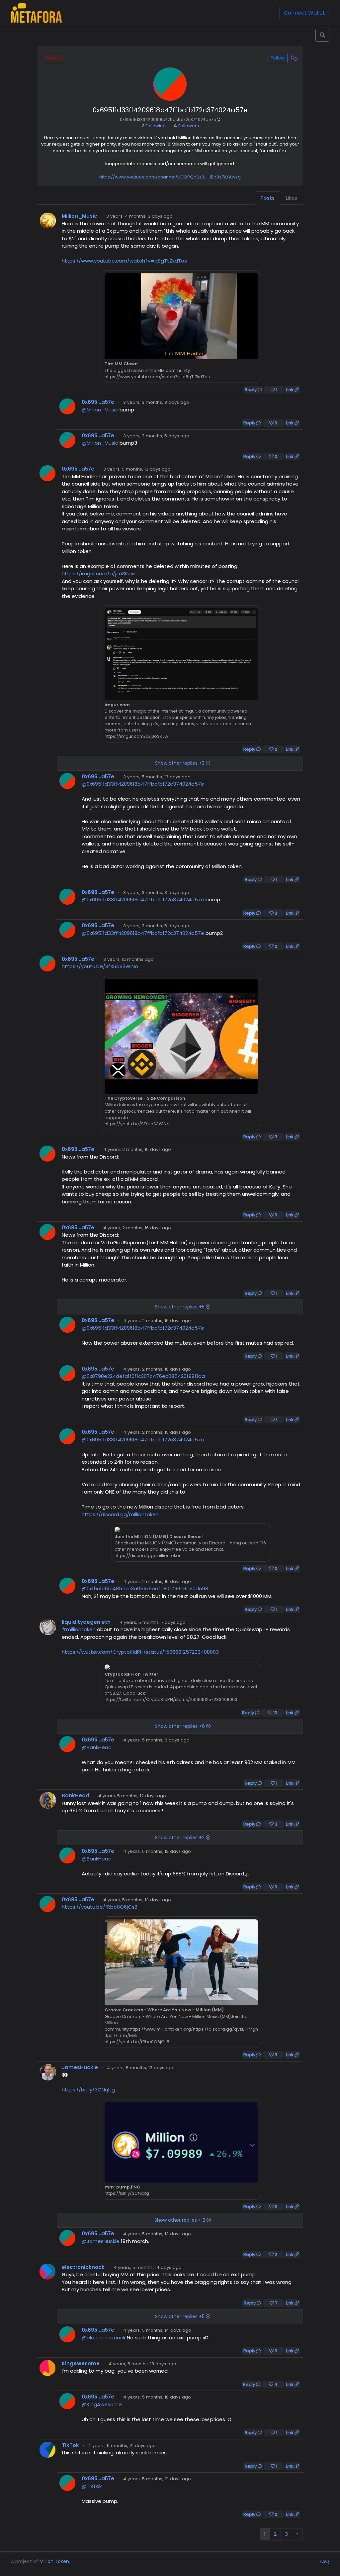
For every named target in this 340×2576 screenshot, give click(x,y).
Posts (268, 198)
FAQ (324, 2561)
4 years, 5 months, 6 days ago (156, 1740)
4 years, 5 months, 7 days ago (153, 1622)
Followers (186, 126)
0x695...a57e (98, 402)
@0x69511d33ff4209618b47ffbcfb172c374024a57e (143, 784)
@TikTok (92, 2486)
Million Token (54, 2561)
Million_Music (80, 216)
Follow (278, 58)
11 (275, 2207)
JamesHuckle (80, 2067)
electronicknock (83, 2267)
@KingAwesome (102, 2404)
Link (290, 390)
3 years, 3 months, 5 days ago (156, 436)
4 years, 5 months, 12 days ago (132, 1796)
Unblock (54, 58)
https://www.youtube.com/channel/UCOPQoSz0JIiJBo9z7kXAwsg (170, 177)
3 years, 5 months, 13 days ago (137, 469)
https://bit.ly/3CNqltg (88, 2090)
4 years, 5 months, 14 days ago (148, 2267)
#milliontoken (79, 1629)
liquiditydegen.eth (86, 1622)
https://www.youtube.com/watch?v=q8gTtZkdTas (124, 261)
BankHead (76, 1795)
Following (154, 126)
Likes (292, 198)
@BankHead (97, 1747)
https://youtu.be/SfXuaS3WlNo (100, 966)
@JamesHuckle (101, 2241)
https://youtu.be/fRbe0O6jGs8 (100, 1907)
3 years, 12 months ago (128, 959)
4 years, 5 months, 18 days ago (142, 2364)
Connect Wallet (304, 13)
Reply (251, 390)
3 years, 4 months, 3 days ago (139, 216)
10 (275, 1713)
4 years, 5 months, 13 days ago (137, 1900)
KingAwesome (81, 2363)
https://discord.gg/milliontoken (120, 1514)
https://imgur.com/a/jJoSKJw (98, 573)
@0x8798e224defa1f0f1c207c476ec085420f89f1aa (143, 1376)
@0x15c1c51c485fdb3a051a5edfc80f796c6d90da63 (145, 1588)
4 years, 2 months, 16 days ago (137, 1228)
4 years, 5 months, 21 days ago (122, 2446)
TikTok (70, 2445)
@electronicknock (104, 2338)
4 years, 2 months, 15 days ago (137, 1149)
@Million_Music (100, 410)
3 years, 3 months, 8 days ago (156, 402)
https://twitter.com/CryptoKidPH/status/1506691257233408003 (140, 1652)
